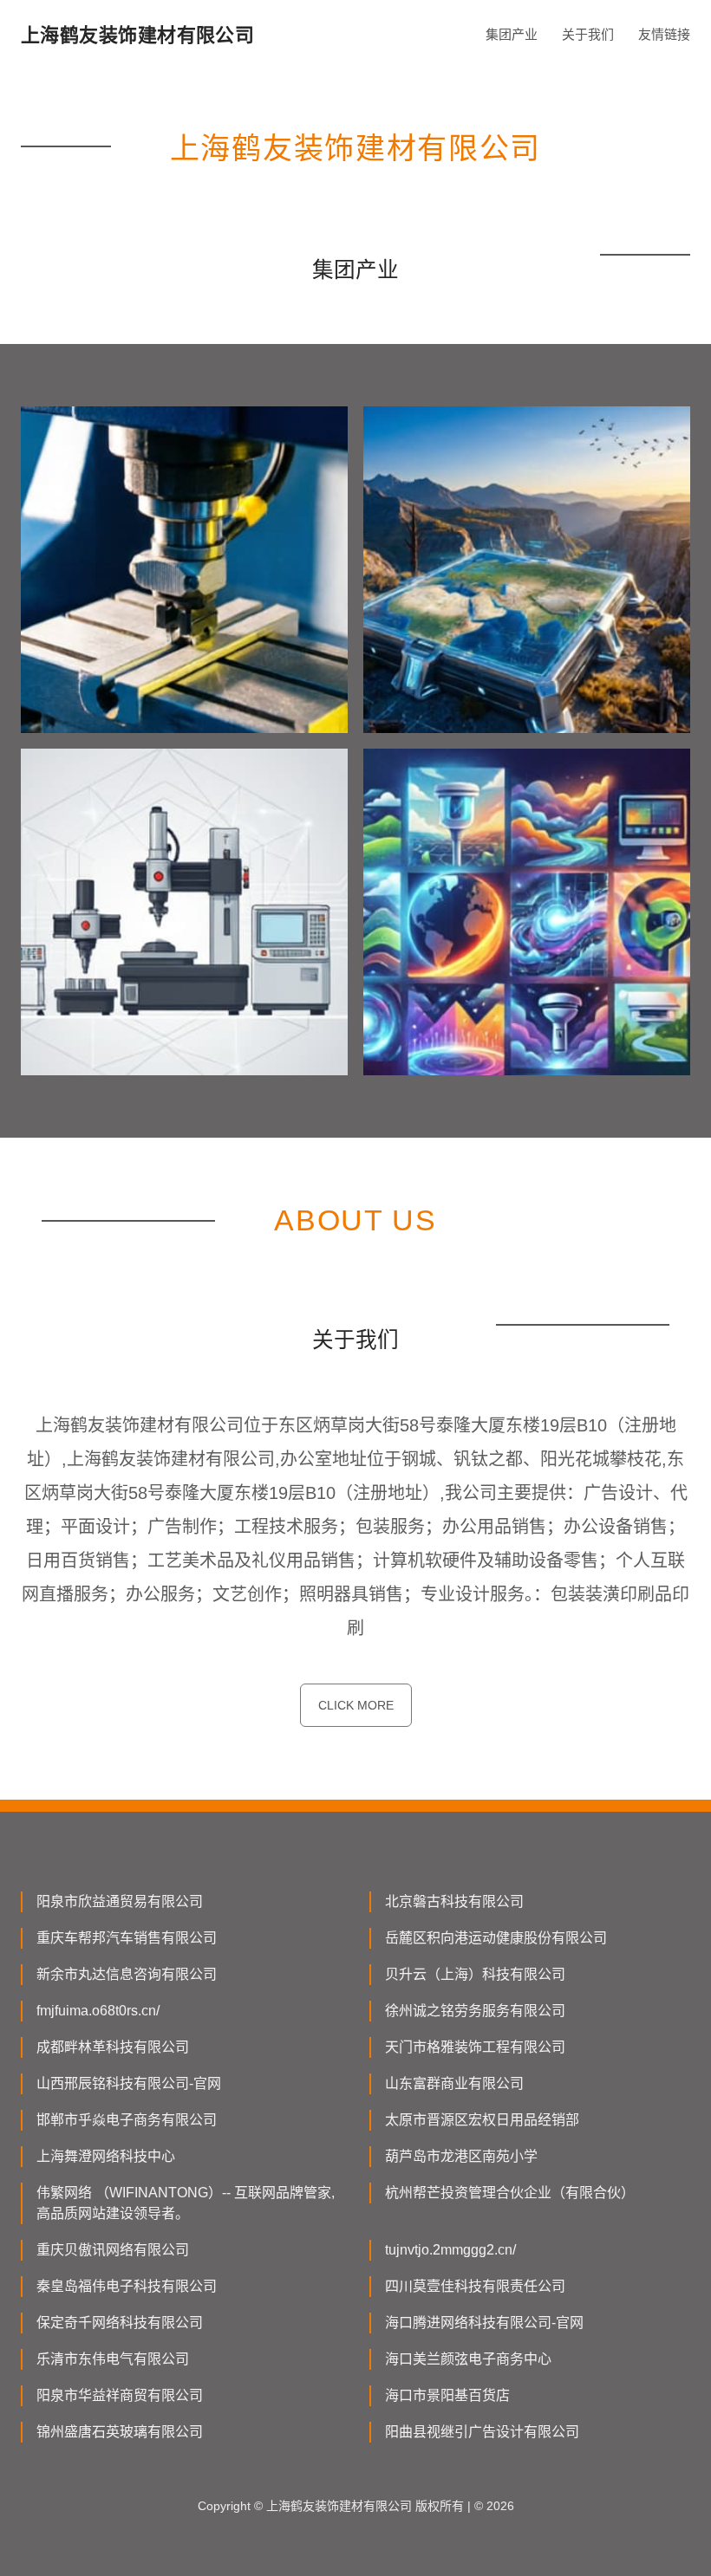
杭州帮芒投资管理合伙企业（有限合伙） (510, 2193)
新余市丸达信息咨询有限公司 (127, 1974)
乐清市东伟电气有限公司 (113, 2359)
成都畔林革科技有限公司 (113, 2047)
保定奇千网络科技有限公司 (120, 2323)
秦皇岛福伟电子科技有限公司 (127, 2286)
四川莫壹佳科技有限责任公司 (475, 2286)
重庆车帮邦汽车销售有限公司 (127, 1938)
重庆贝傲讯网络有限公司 (113, 2250)
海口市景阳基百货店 (447, 2395)
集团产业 (512, 34)
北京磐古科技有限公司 (454, 1901)
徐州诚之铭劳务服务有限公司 (475, 2011)
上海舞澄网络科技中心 (106, 2156)
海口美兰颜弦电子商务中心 (468, 2359)
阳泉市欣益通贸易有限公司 (120, 1901)
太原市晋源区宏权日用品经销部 (482, 2120)
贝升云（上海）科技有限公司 (475, 1974)
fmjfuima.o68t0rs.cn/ (98, 2011)
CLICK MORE (356, 1705)
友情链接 (664, 34)
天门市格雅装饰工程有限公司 (475, 2047)
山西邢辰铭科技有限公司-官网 (129, 2083)
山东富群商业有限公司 (454, 2083)
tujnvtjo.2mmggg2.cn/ (450, 2250)
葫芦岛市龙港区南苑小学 (461, 2156)
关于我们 (588, 34)
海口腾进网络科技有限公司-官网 (484, 2323)
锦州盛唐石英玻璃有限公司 (120, 2432)
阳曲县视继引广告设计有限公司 (482, 2432)
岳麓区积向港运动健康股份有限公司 (496, 1938)
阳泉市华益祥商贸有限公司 (120, 2395)
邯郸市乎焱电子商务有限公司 (127, 2120)
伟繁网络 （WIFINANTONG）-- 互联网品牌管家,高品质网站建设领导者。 (186, 2203)
